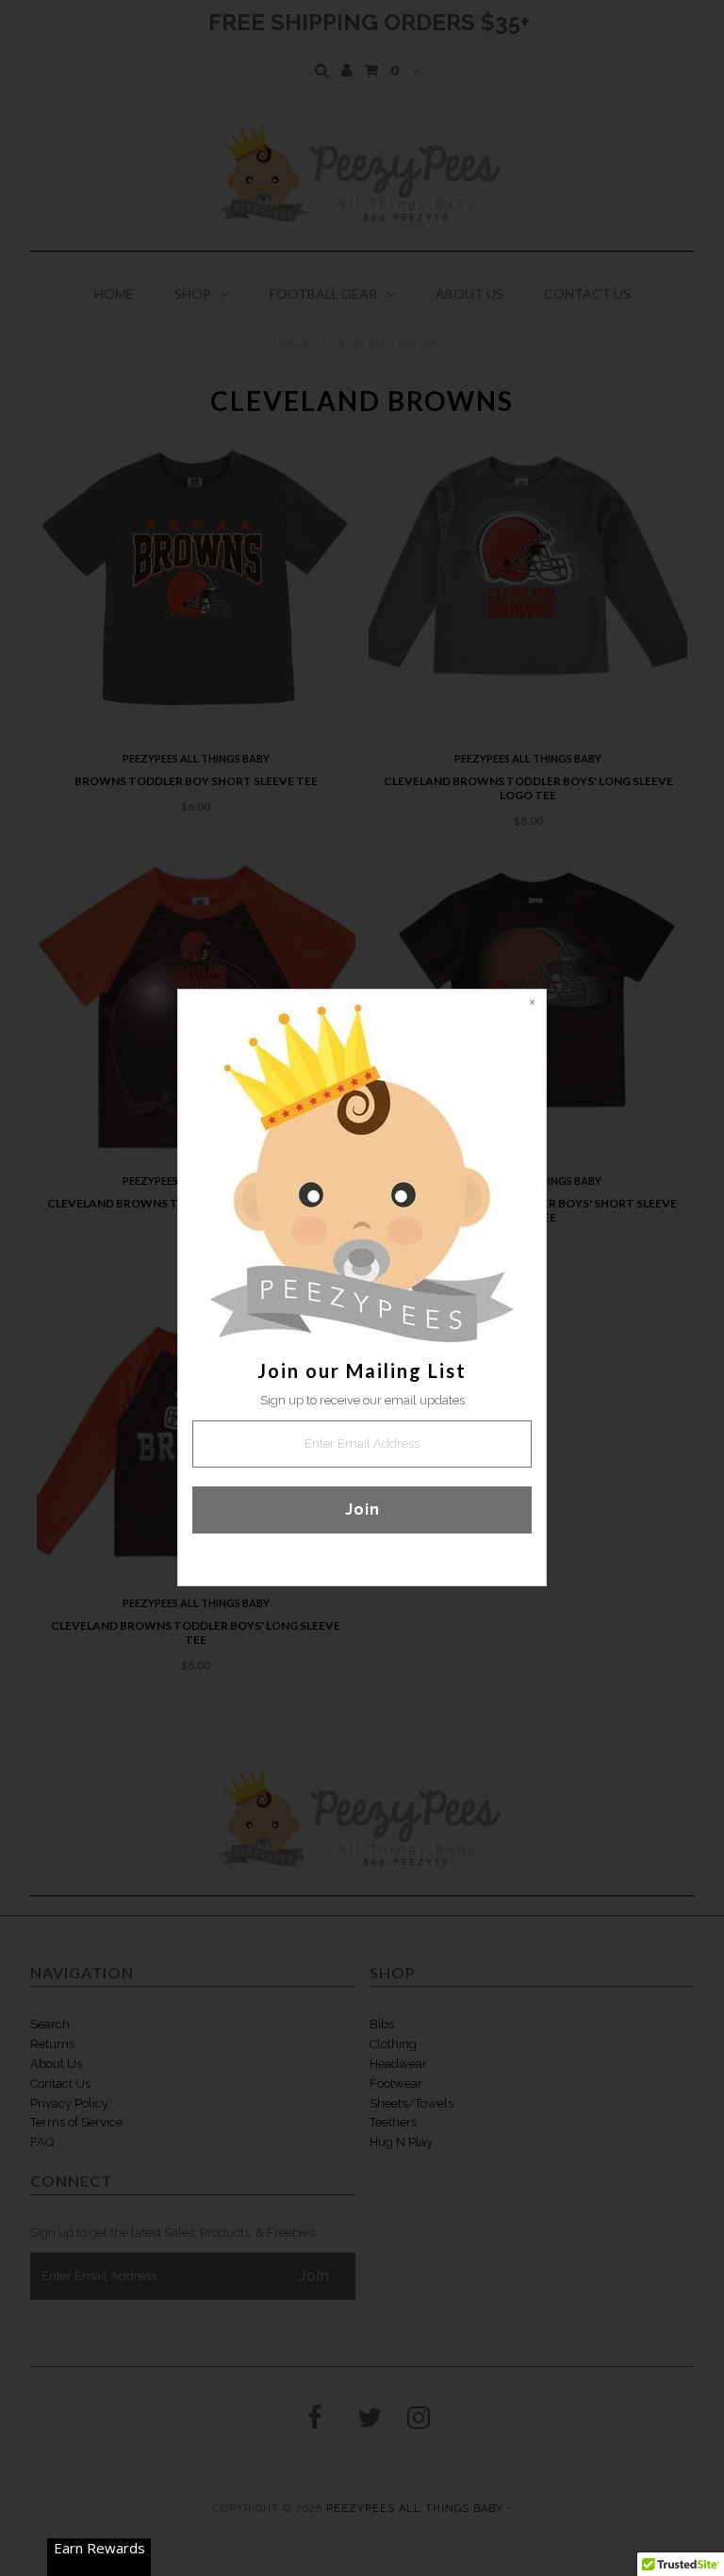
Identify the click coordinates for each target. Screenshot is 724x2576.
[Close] (532, 1004)
